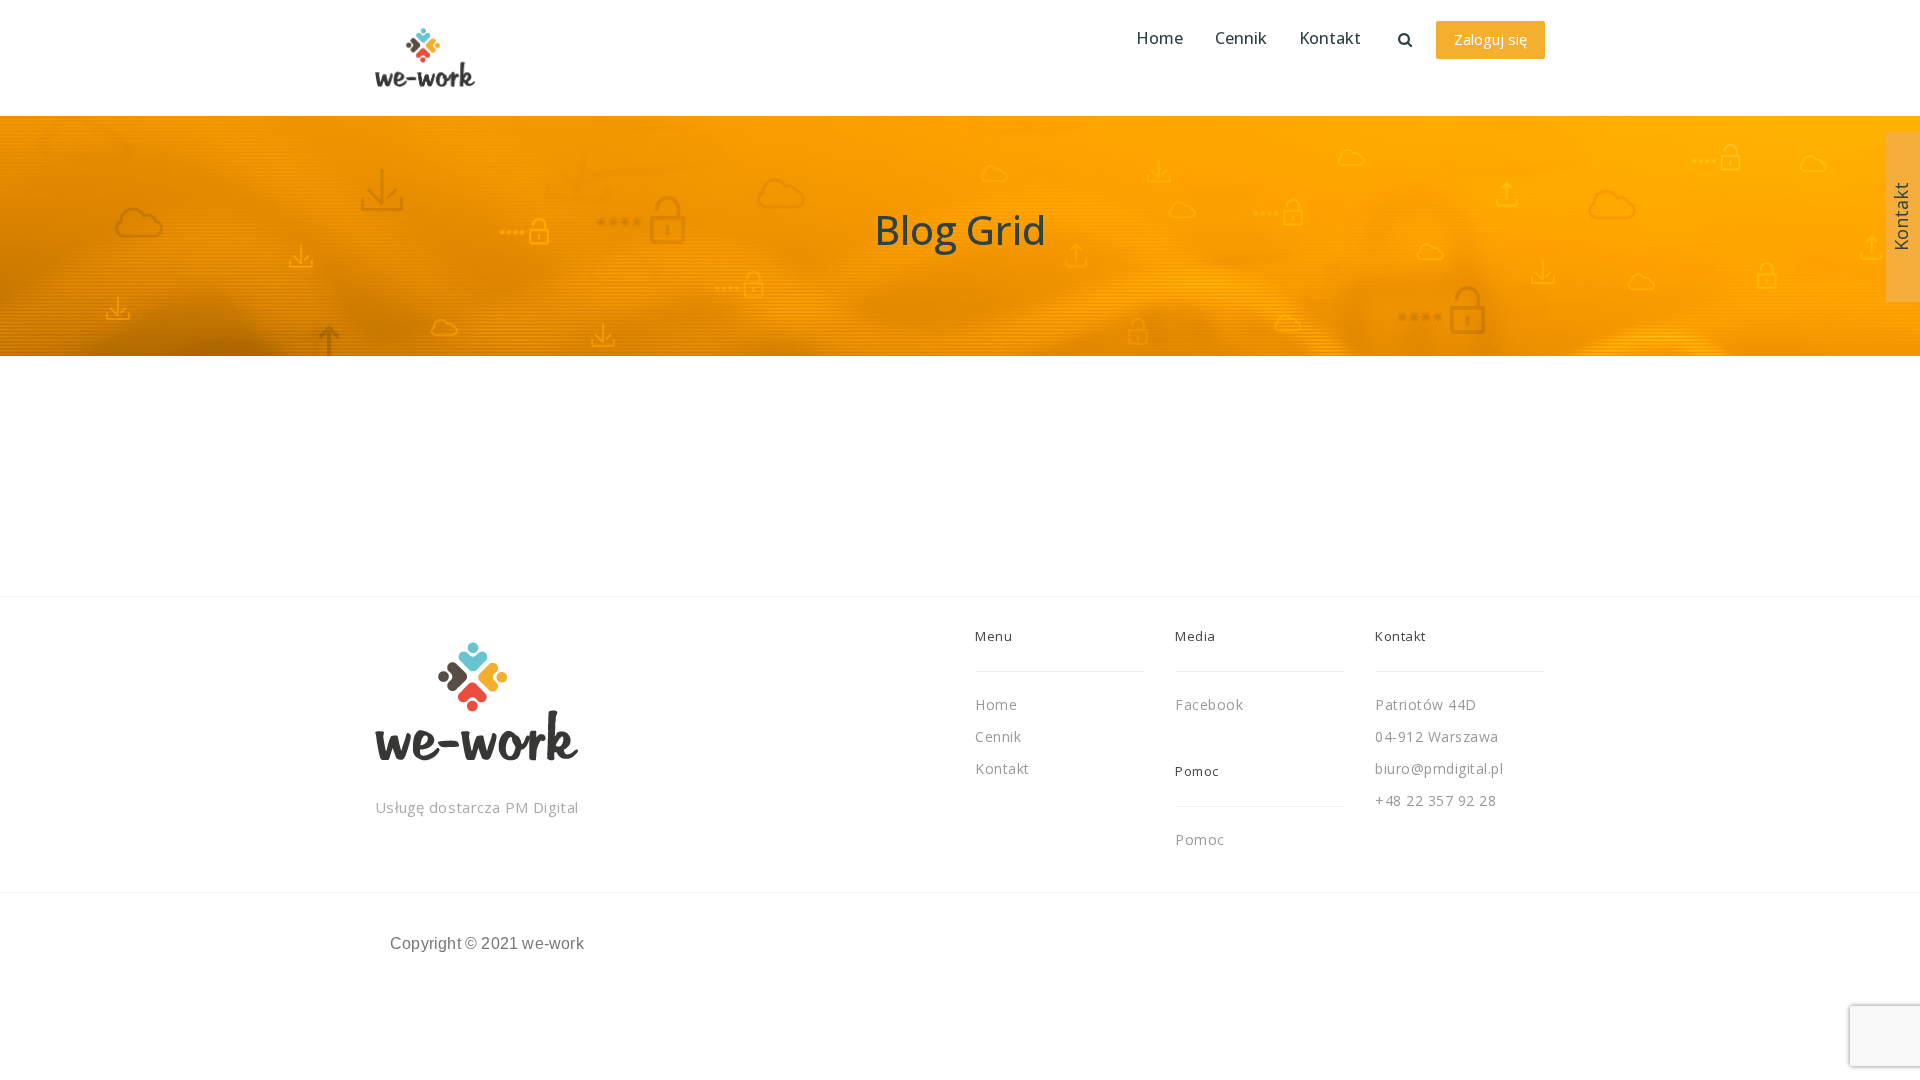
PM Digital (541, 807)
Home (996, 704)
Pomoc (1200, 839)
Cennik (998, 736)
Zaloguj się (1490, 39)
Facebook (1209, 704)
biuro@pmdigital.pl (1439, 768)
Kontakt (1002, 768)
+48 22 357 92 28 (1435, 800)
